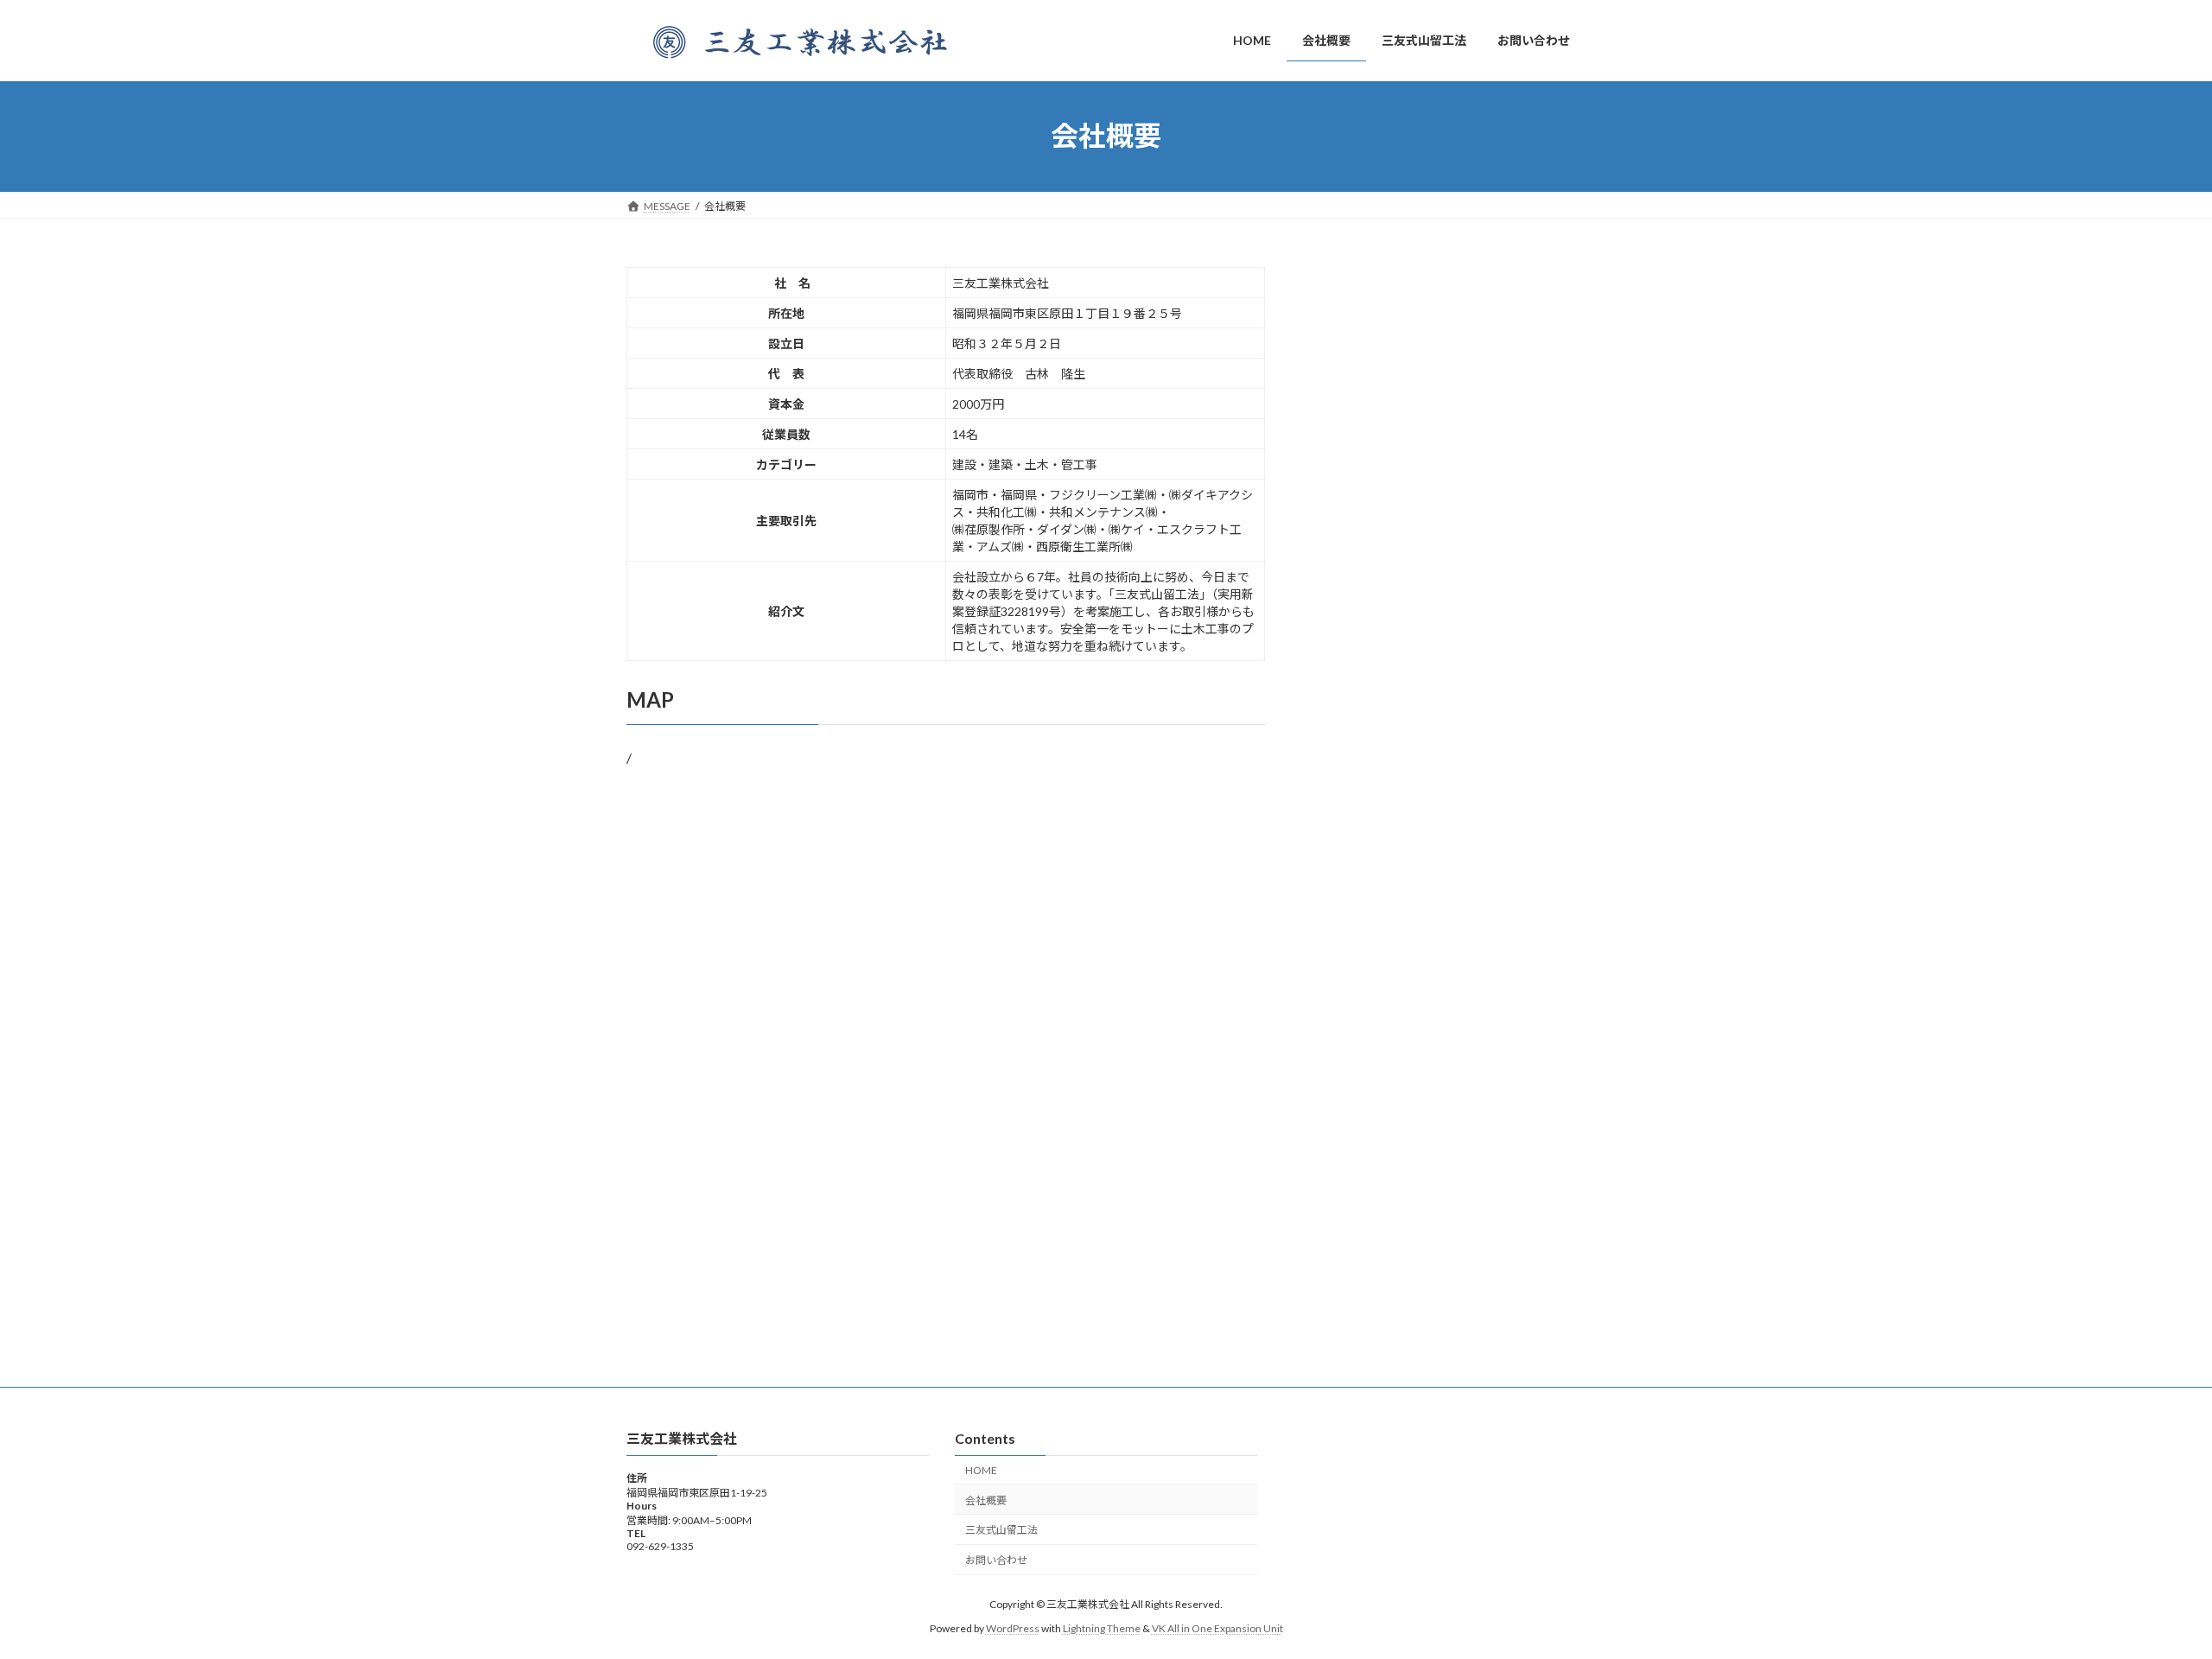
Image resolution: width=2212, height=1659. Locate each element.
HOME (981, 1470)
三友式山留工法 (1001, 1531)
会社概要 (986, 1500)
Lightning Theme (1102, 1628)
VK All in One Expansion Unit (1217, 1628)
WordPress (1013, 1628)
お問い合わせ (996, 1561)
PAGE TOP (2148, 1592)
